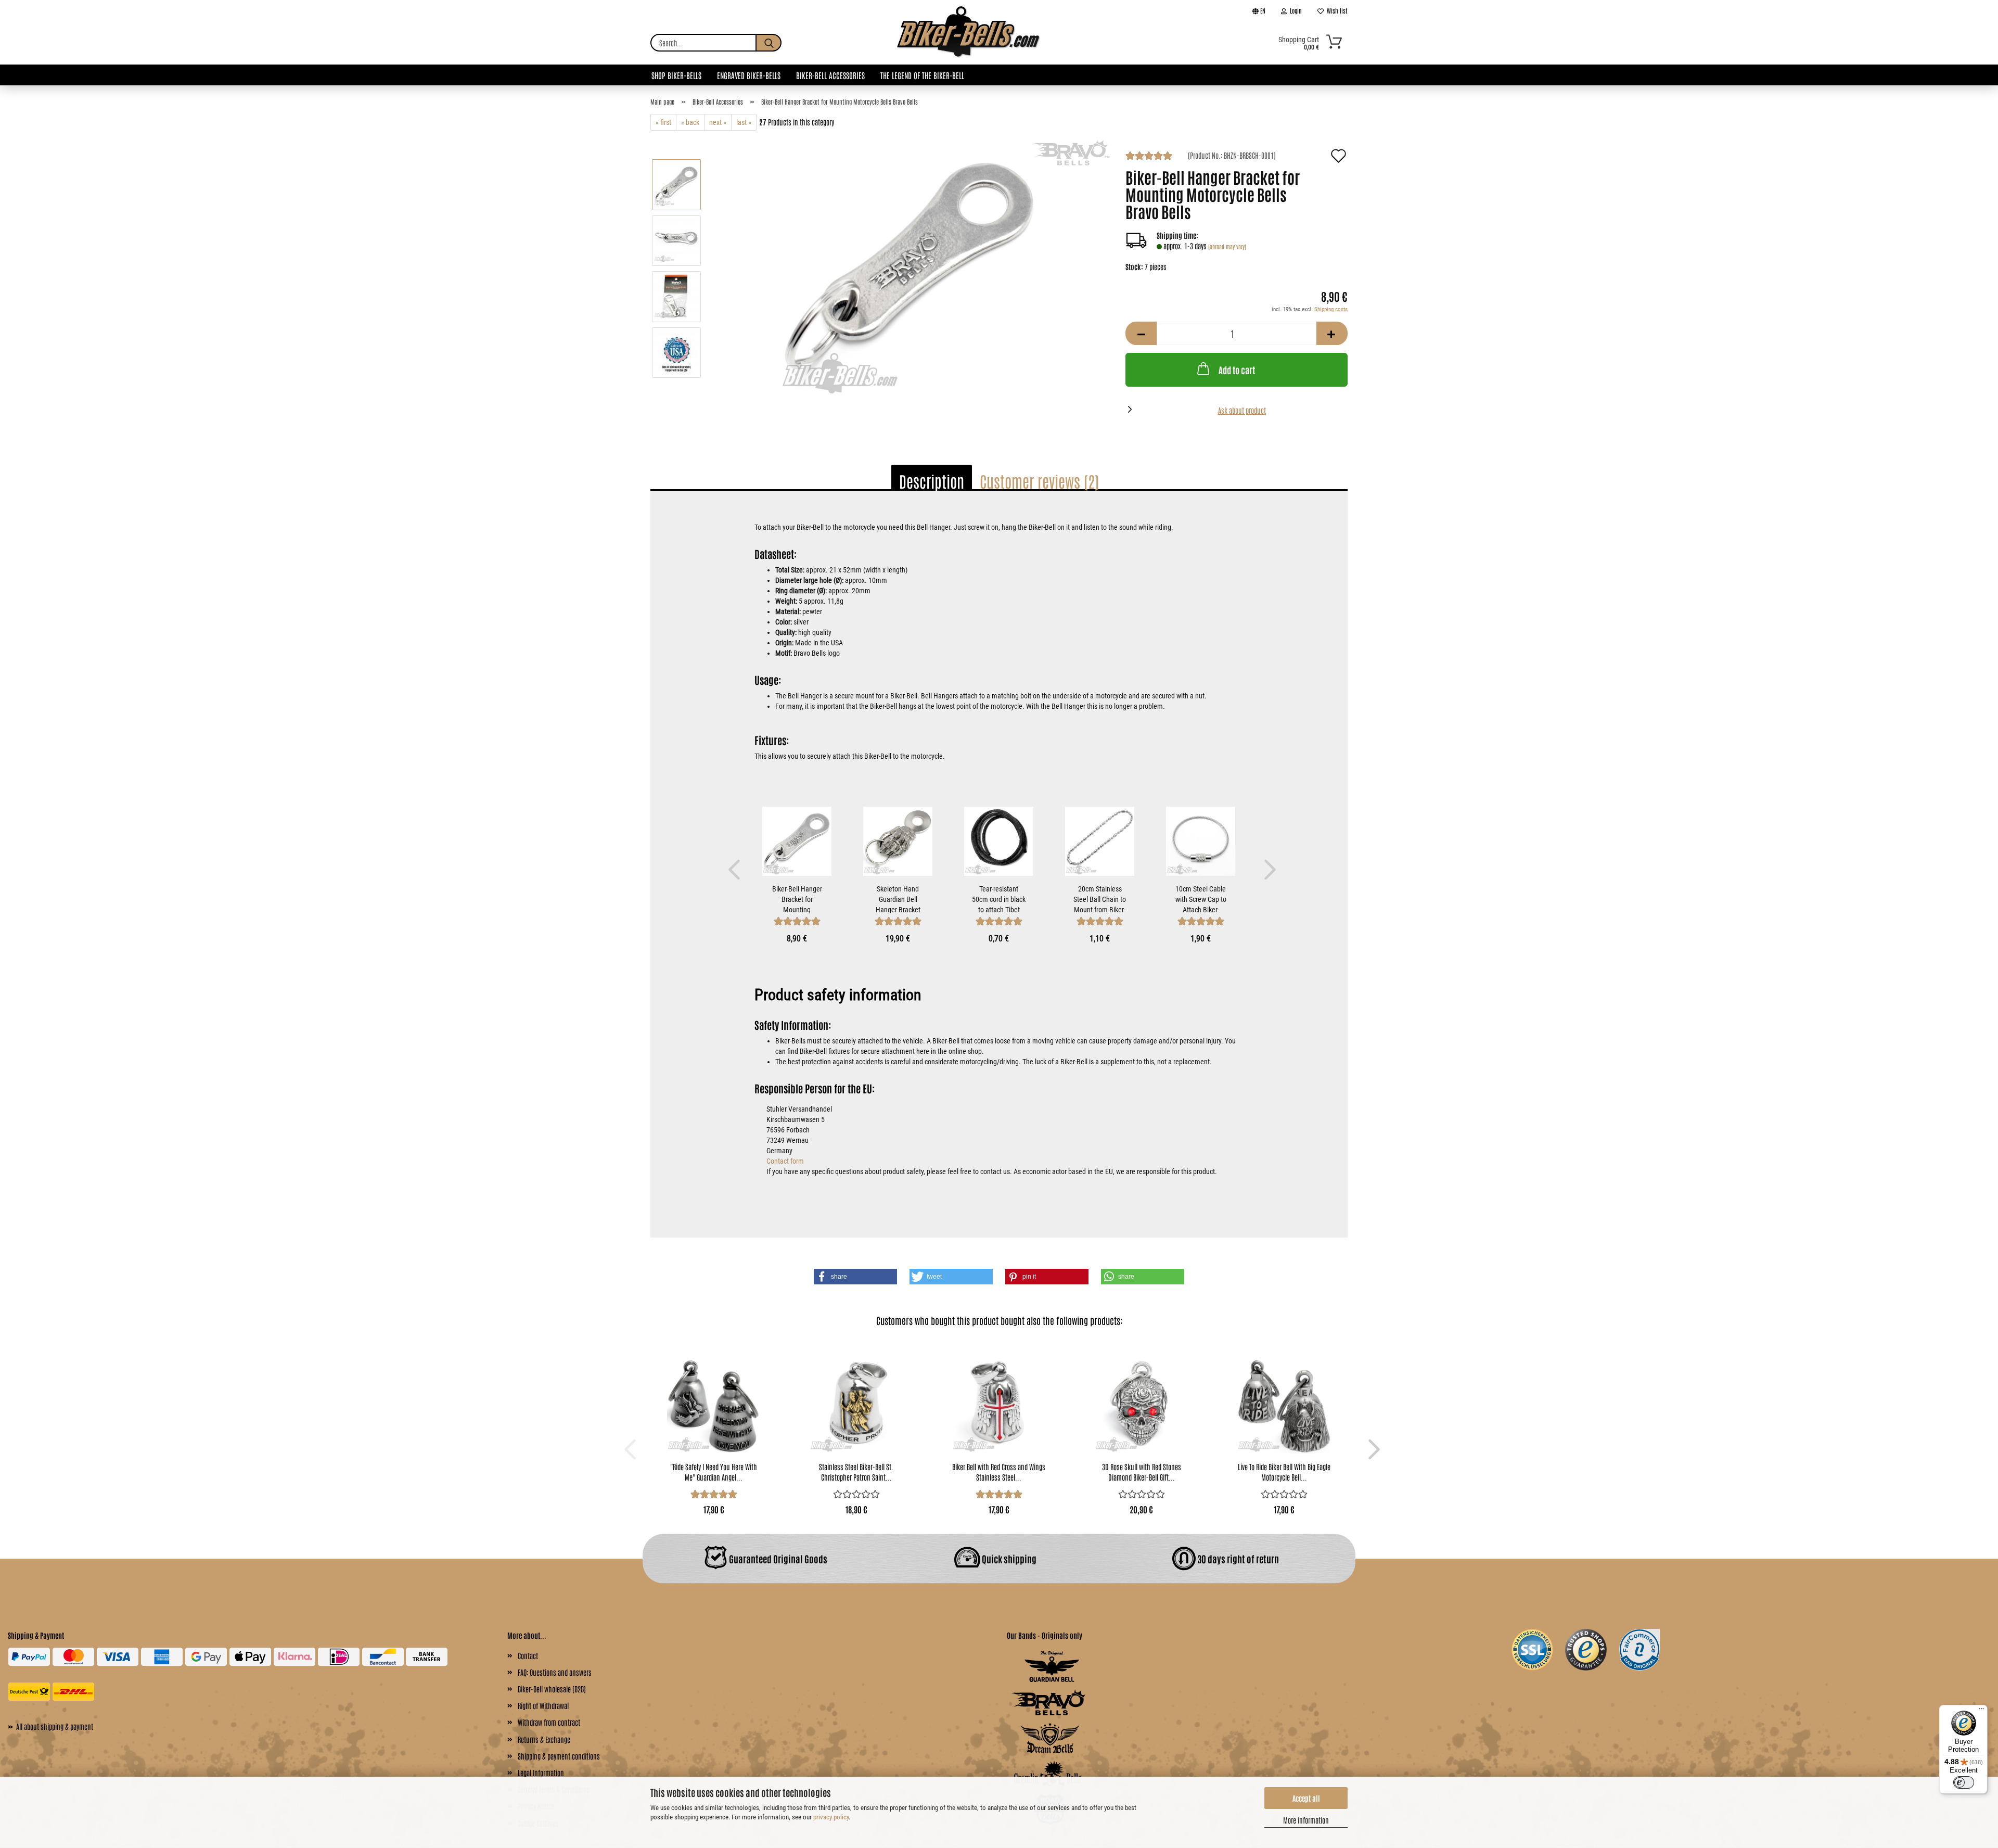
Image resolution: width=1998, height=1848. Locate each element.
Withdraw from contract (549, 1722)
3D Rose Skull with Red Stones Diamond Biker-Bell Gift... (1142, 1472)
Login (1294, 10)
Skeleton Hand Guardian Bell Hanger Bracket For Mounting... (898, 899)
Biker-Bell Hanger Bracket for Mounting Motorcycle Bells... (797, 899)
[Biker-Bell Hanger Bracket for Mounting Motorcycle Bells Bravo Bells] (910, 267)
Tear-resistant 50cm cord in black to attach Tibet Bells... (999, 899)
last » (744, 122)
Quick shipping (1008, 1559)
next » (718, 122)
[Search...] (769, 43)
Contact (528, 1655)
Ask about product (1242, 410)
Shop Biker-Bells (676, 75)
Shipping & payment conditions (559, 1756)
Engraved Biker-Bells (749, 75)
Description (932, 481)
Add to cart (1237, 369)
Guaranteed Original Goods (777, 1559)
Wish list (1336, 10)
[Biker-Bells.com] (969, 43)
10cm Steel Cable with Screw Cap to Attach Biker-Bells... (1201, 899)
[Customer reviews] (1149, 157)
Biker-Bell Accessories (830, 75)
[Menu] (1981, 1711)
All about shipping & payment (50, 1726)
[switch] (1964, 1782)
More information (1306, 1820)
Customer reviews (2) (1039, 481)
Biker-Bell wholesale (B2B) (552, 1689)
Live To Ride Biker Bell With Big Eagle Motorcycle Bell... (1284, 1472)
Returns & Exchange (544, 1739)
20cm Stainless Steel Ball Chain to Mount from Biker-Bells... (1100, 899)
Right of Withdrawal (543, 1705)
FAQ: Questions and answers (555, 1672)
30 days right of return (1237, 1559)
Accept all (1306, 1798)
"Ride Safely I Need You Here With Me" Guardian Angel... (714, 1472)
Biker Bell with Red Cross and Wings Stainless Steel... (999, 1472)
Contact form (785, 1161)
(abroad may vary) (1227, 246)
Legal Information (541, 1773)
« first (663, 122)
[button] (1141, 333)
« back (690, 122)
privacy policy (831, 1817)
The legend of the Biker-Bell (922, 75)
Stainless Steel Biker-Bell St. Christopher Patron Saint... (856, 1472)
